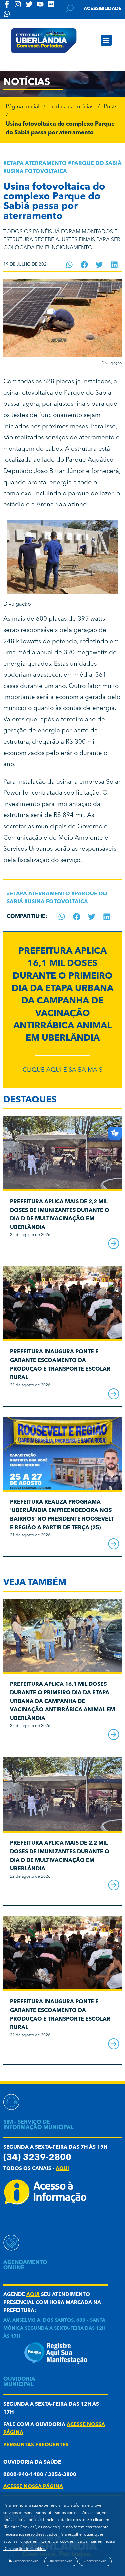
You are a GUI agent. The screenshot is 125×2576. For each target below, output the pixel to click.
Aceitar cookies (95, 2561)
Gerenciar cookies (25, 2561)
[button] (106, 40)
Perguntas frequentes (36, 2445)
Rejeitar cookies (61, 2561)
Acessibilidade (103, 9)
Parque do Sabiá (96, 164)
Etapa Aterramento (37, 164)
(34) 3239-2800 (37, 2158)
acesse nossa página (33, 2487)
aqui (62, 2169)
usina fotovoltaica (37, 172)
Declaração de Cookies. (25, 2549)
